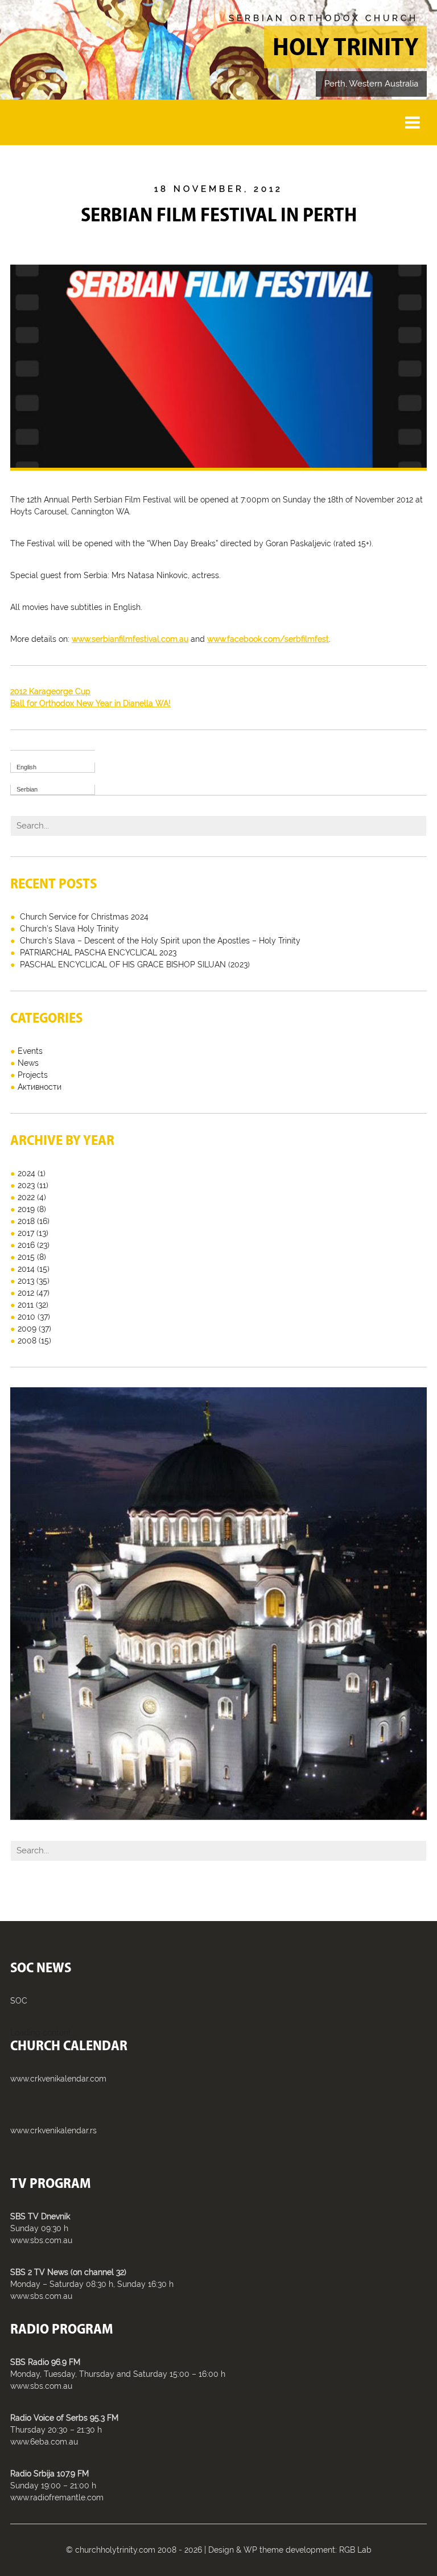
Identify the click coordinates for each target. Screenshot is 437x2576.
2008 (27, 1341)
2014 (26, 1269)
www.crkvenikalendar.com (58, 2079)
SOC (19, 2001)
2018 (26, 1221)
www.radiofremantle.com (57, 2497)
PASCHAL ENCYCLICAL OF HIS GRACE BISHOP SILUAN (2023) (135, 965)
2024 (26, 1173)
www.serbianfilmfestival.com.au (130, 639)
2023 (26, 1185)
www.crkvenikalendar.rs (53, 2130)
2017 (26, 1233)
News (28, 1063)
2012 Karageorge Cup (50, 691)
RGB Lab (355, 2550)
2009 (27, 1329)
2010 (26, 1317)
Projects (33, 1075)
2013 (26, 1281)
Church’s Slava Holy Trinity (69, 929)
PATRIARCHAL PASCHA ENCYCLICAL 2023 (98, 953)
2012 (26, 1293)
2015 (26, 1257)
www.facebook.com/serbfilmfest (268, 639)
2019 (26, 1209)
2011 (26, 1305)
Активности (40, 1087)
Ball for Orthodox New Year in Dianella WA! (90, 703)
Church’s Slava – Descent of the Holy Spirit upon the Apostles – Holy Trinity (160, 941)
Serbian (27, 789)
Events (30, 1051)
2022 (26, 1197)
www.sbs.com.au (41, 2240)
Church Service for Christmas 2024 (84, 917)
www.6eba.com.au (44, 2442)
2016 (26, 1245)
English (26, 767)
